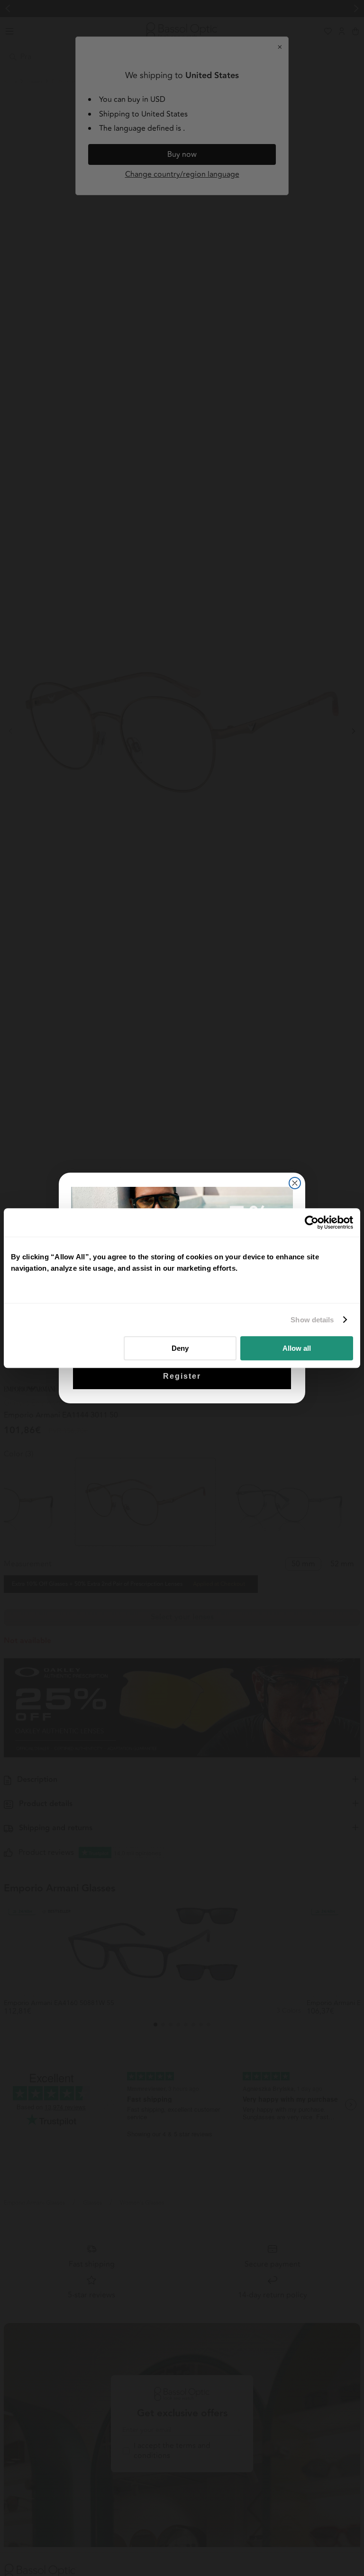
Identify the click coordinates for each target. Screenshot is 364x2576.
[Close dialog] (295, 1183)
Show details (312, 1320)
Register (182, 1376)
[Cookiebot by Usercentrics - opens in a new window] (312, 1222)
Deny (180, 1348)
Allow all (297, 1348)
